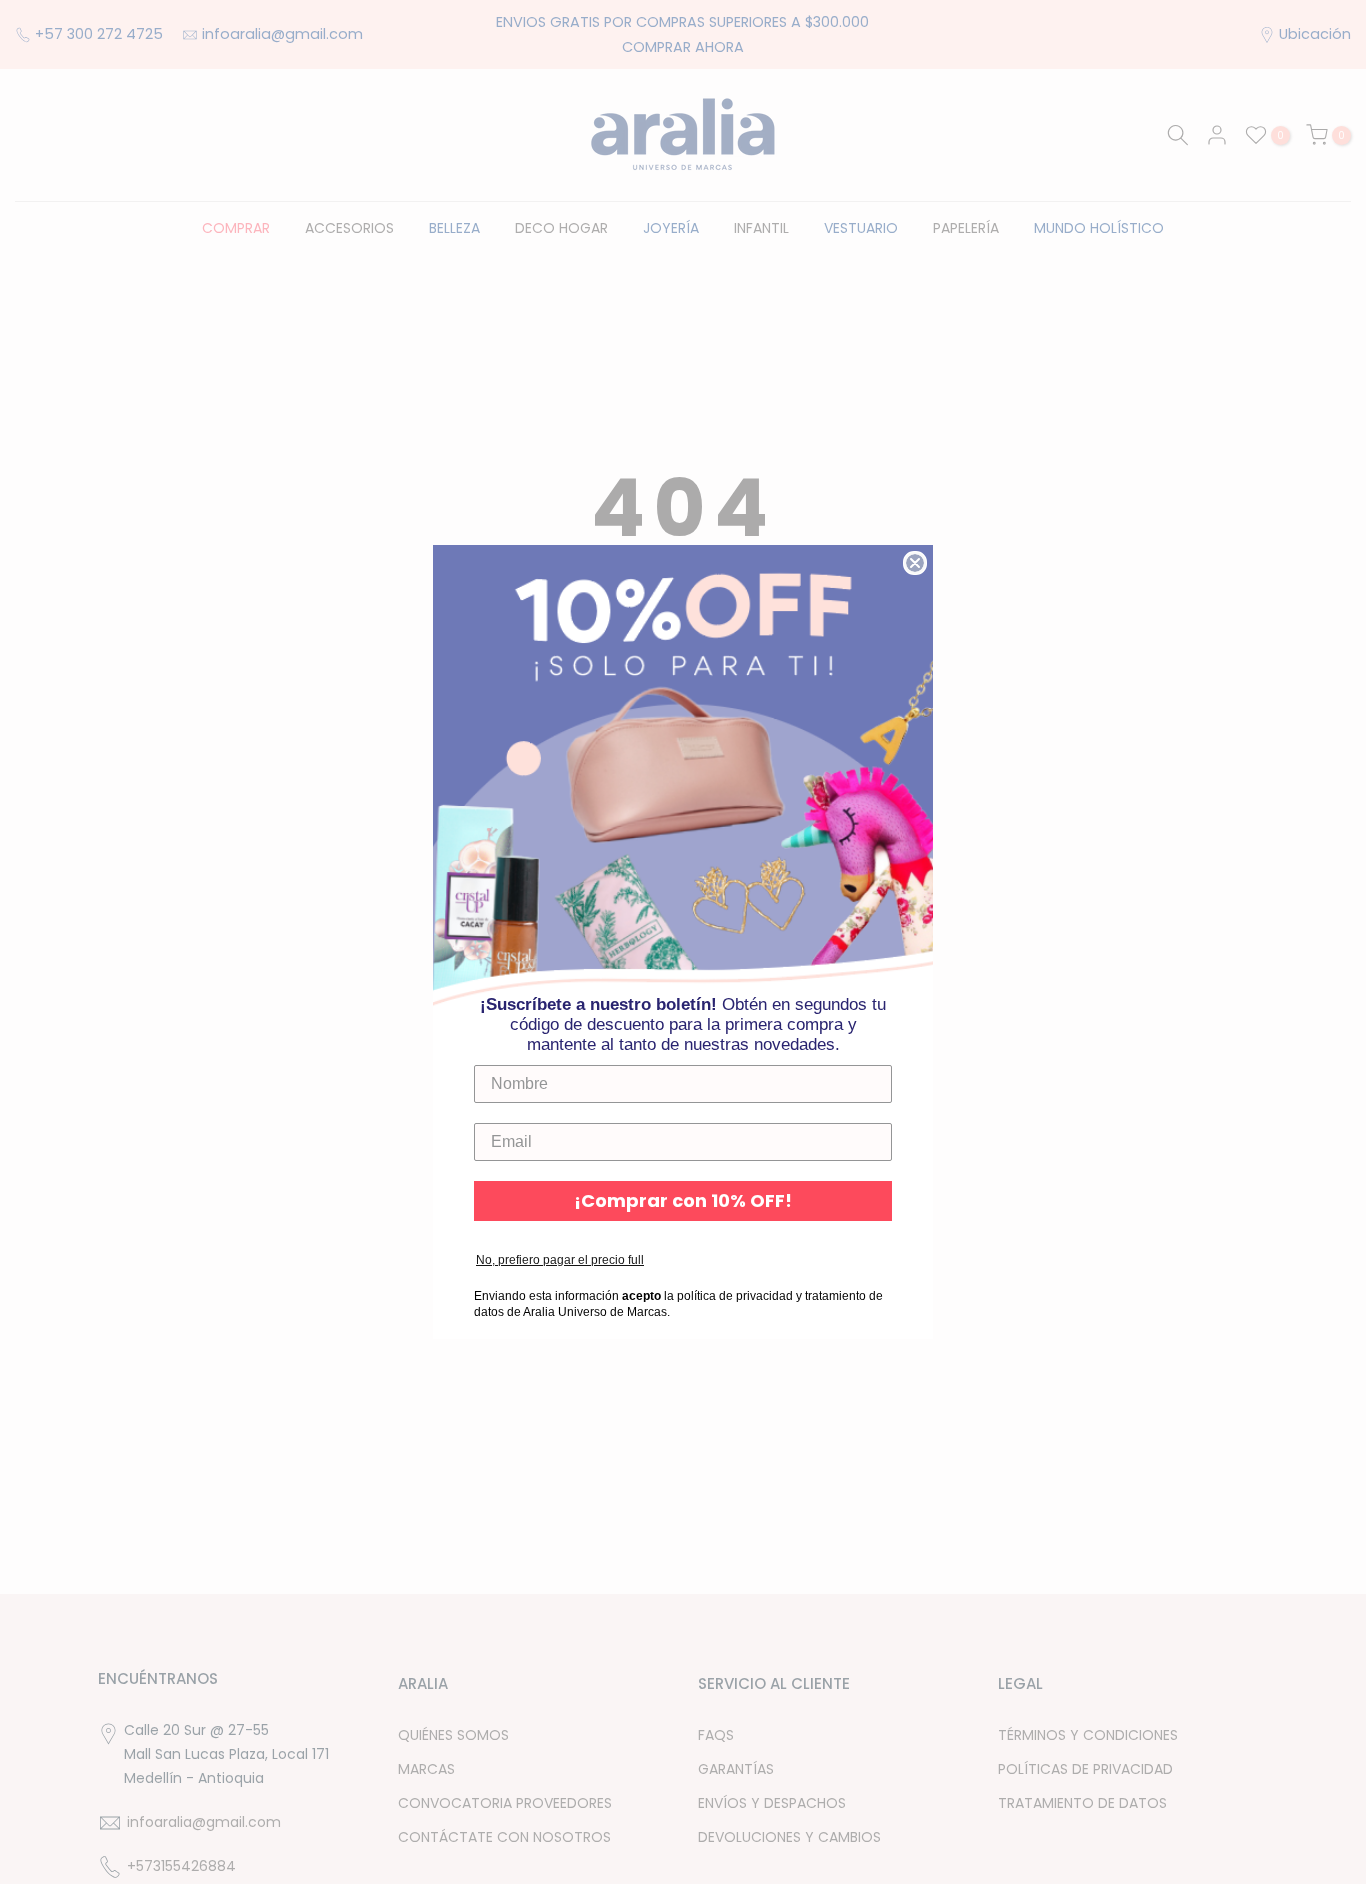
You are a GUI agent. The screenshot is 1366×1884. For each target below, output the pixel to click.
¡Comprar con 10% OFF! (683, 1200)
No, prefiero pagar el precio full (560, 1260)
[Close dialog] (915, 563)
